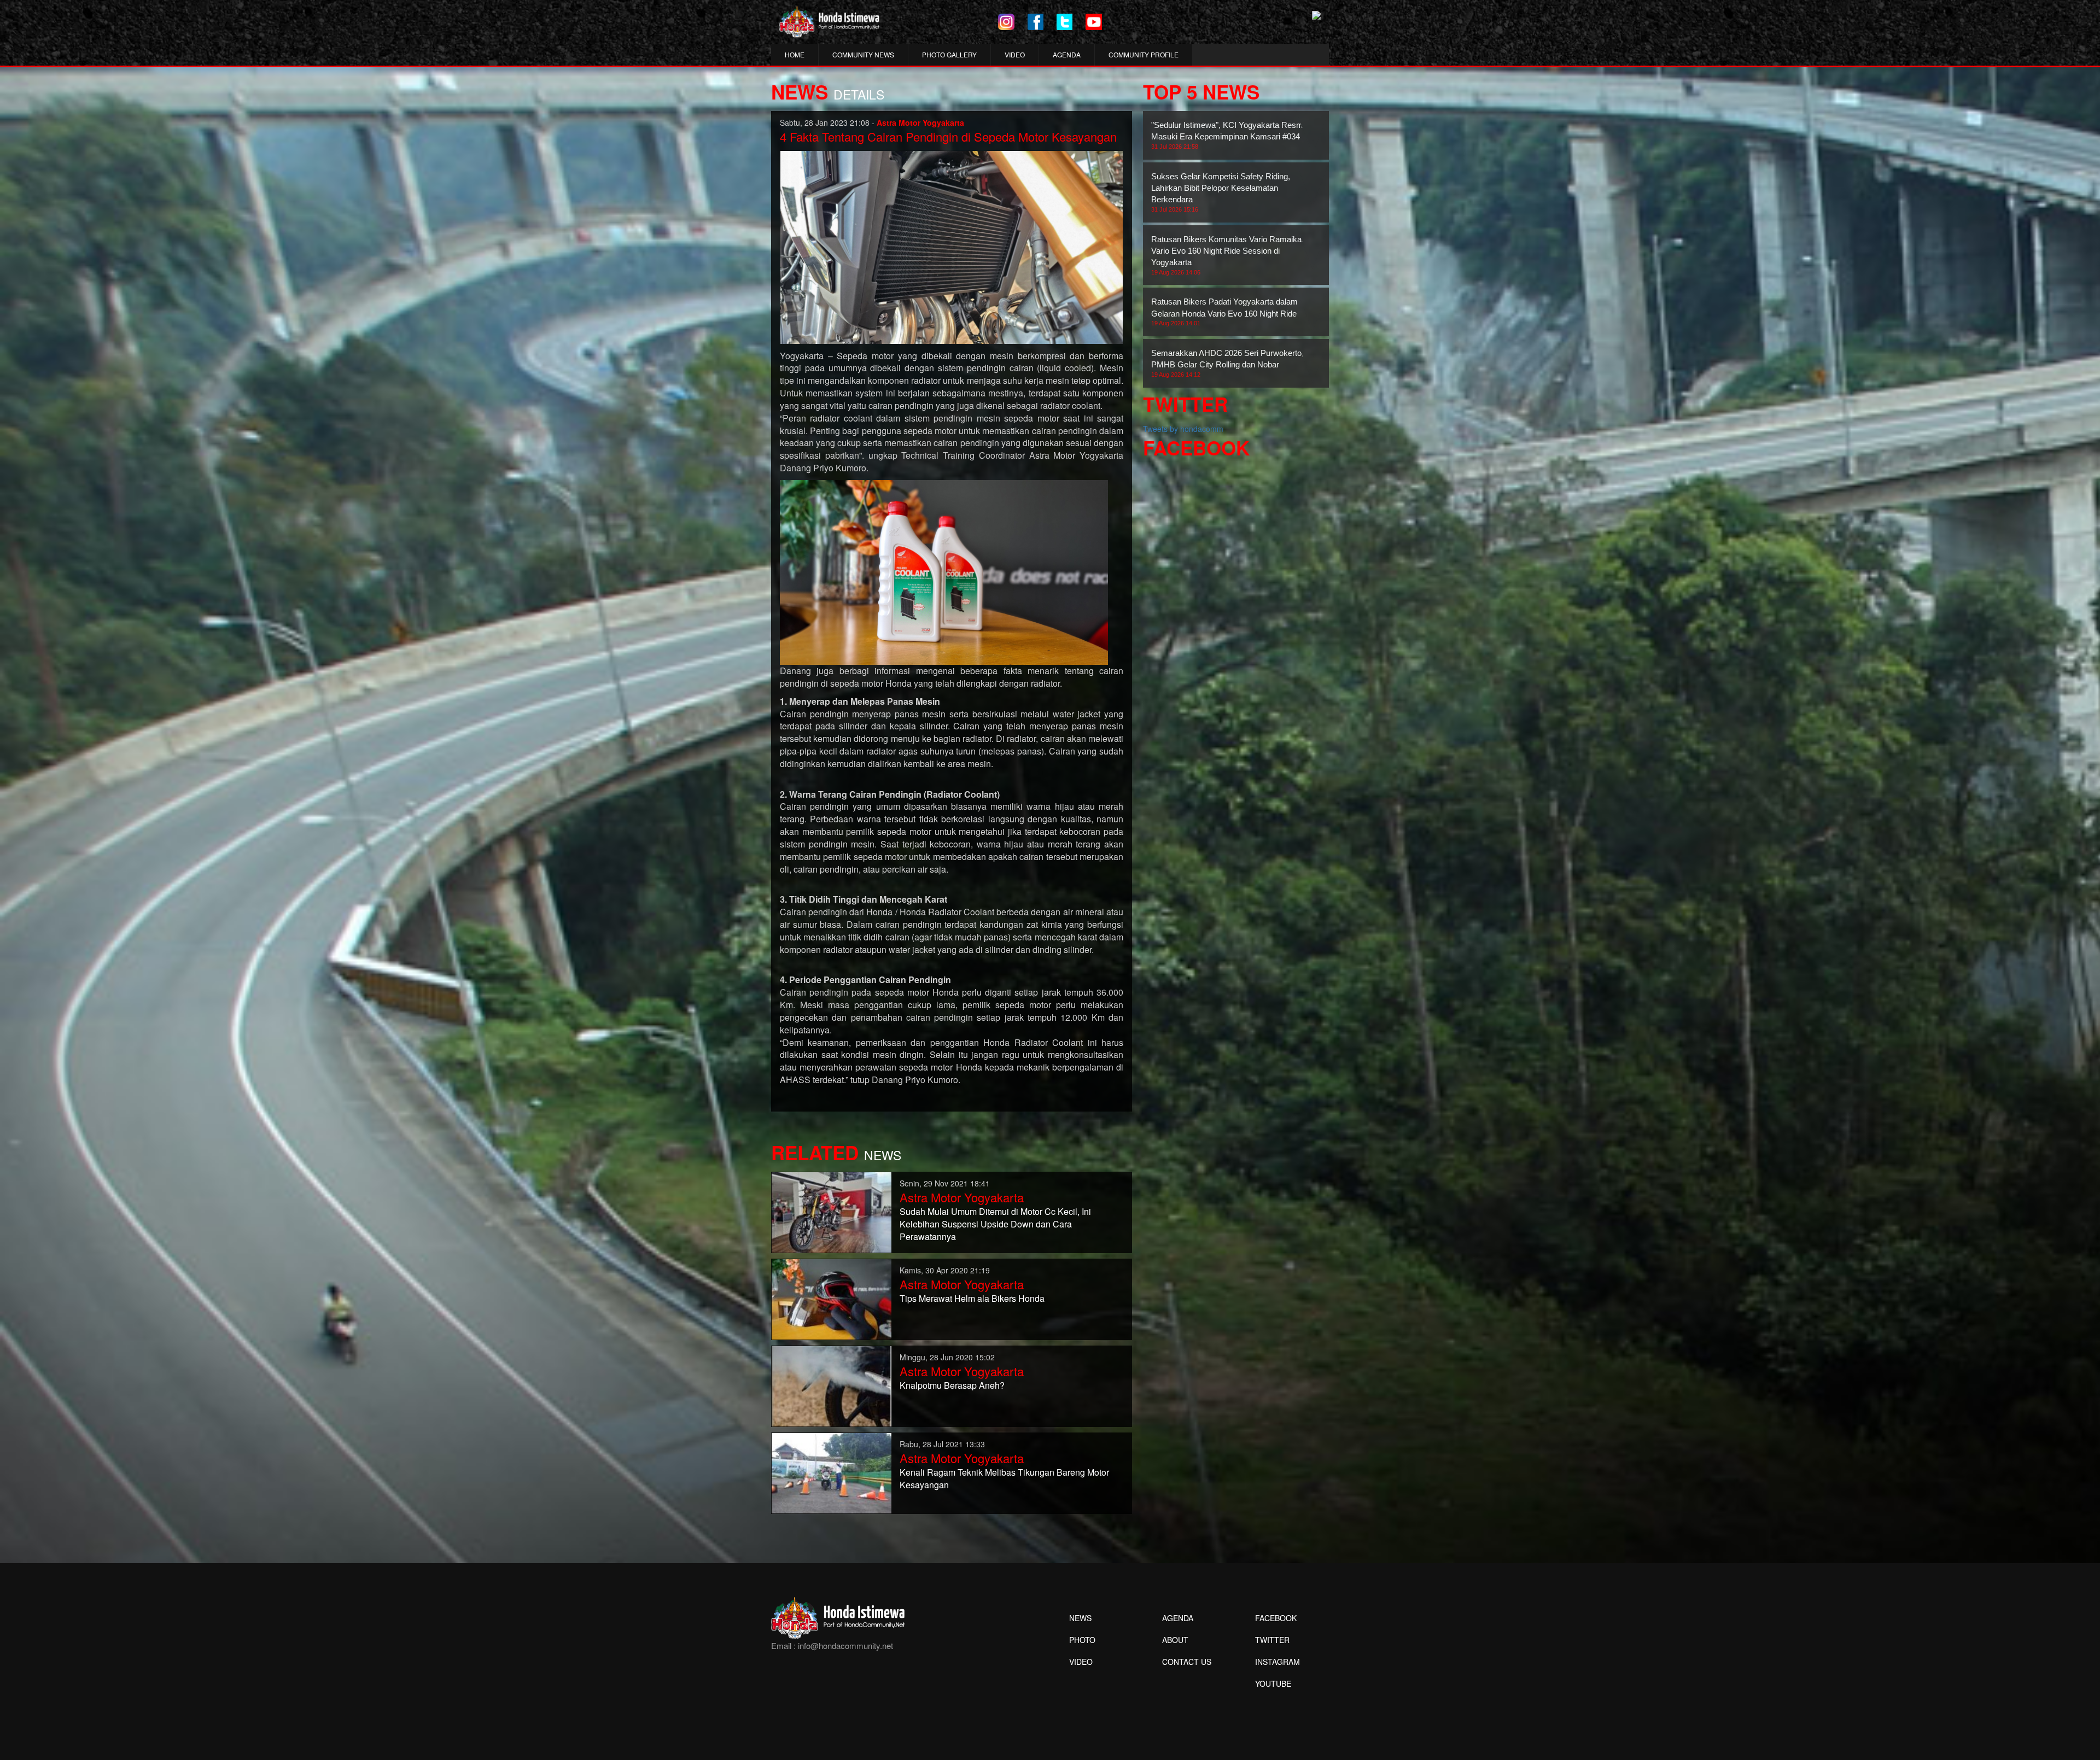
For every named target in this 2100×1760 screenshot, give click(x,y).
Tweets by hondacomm (1183, 429)
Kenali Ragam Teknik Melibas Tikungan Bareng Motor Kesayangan (1004, 1478)
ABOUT (1175, 1640)
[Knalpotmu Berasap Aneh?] (832, 1385)
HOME (795, 54)
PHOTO (1082, 1640)
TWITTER (1272, 1640)
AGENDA (1067, 54)
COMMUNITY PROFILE (1144, 54)
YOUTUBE (1273, 1683)
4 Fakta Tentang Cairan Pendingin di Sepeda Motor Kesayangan (948, 136)
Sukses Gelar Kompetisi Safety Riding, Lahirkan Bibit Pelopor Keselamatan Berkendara (1221, 192)
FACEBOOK (1276, 1618)
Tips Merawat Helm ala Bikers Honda (972, 1298)
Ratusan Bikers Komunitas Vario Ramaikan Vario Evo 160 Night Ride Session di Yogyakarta (1229, 255)
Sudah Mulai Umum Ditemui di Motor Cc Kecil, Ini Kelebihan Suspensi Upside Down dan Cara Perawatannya (995, 1224)
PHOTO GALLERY (949, 54)
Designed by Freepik (1272, 1700)
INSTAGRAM (1277, 1662)
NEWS (1080, 1618)
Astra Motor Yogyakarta (962, 1197)
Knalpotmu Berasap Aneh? (952, 1385)
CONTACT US (1187, 1662)
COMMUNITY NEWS (863, 54)
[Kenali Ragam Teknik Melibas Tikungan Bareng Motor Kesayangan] (832, 1472)
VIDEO (1015, 54)
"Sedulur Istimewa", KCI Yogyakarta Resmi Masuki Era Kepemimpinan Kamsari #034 (1228, 135)
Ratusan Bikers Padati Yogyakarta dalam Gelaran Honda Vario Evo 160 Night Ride (1224, 312)
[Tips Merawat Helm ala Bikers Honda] (832, 1298)
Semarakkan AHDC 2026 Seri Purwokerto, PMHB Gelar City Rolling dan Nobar (1227, 363)
